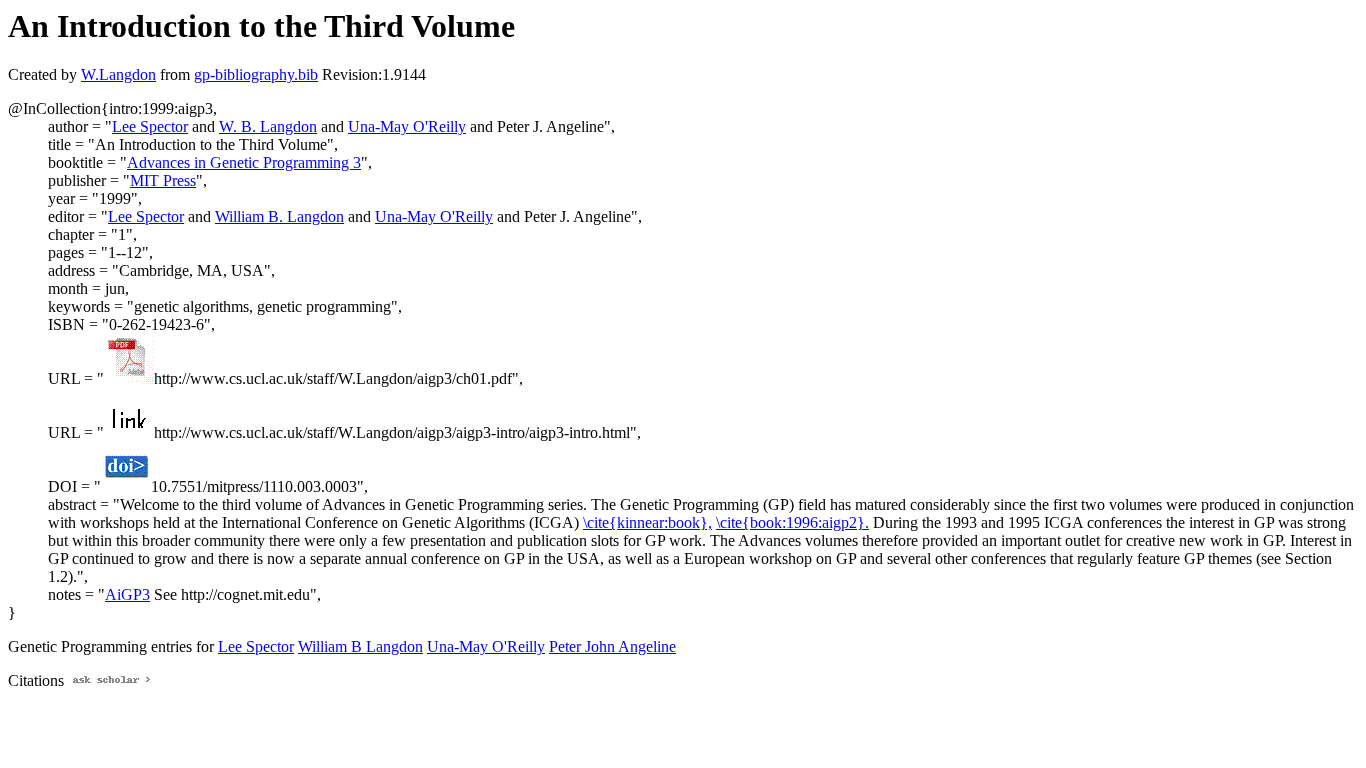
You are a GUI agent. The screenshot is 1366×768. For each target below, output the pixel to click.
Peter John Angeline (612, 646)
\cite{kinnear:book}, (647, 522)
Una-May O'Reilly (407, 126)
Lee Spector (150, 126)
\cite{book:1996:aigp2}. (792, 522)
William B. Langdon (279, 216)
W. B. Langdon (268, 126)
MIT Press (163, 180)
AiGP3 (127, 594)
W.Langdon (118, 74)
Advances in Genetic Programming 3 (244, 162)
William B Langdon (360, 646)
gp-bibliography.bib (256, 74)
